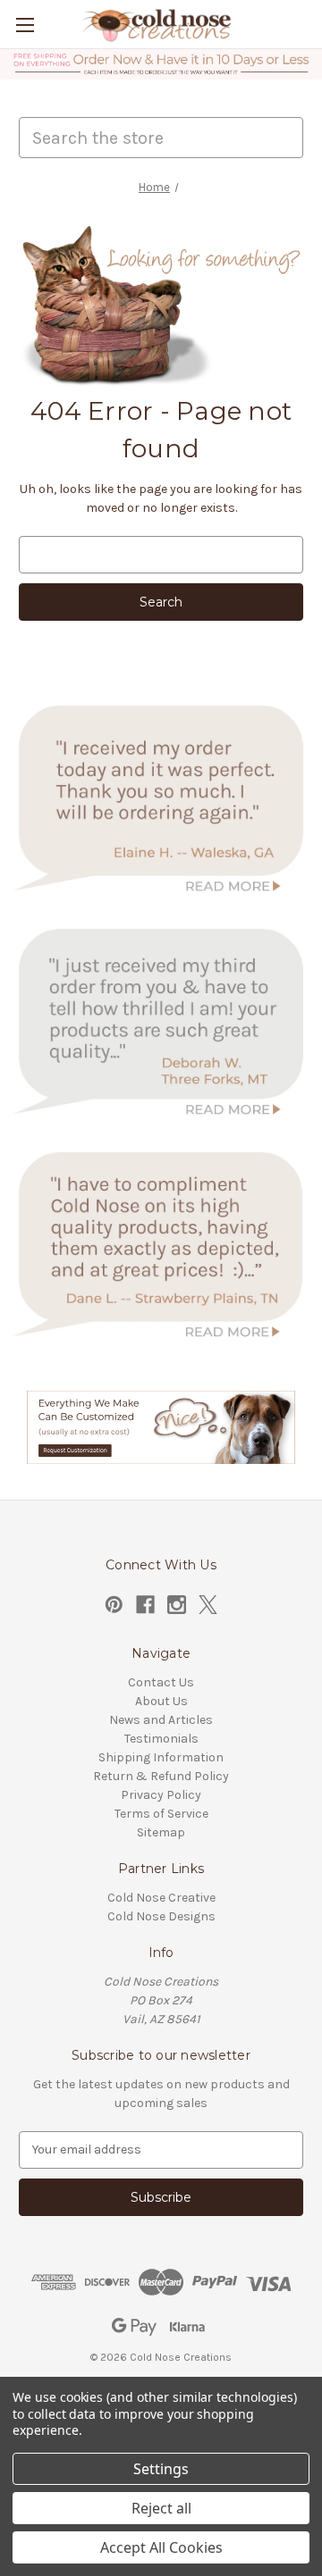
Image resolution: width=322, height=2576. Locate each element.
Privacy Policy (161, 1795)
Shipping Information (161, 1757)
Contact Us (161, 1682)
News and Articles (161, 1720)
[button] (161, 64)
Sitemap (161, 1832)
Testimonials (161, 1739)
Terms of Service (161, 1814)
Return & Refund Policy (161, 1776)
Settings (161, 2469)
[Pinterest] (114, 1605)
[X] (208, 1605)
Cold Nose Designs (161, 1916)
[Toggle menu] (25, 25)
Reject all (161, 2508)
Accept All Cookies (161, 2547)
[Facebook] (145, 1605)
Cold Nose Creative (161, 1898)
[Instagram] (177, 1605)
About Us (161, 1701)
